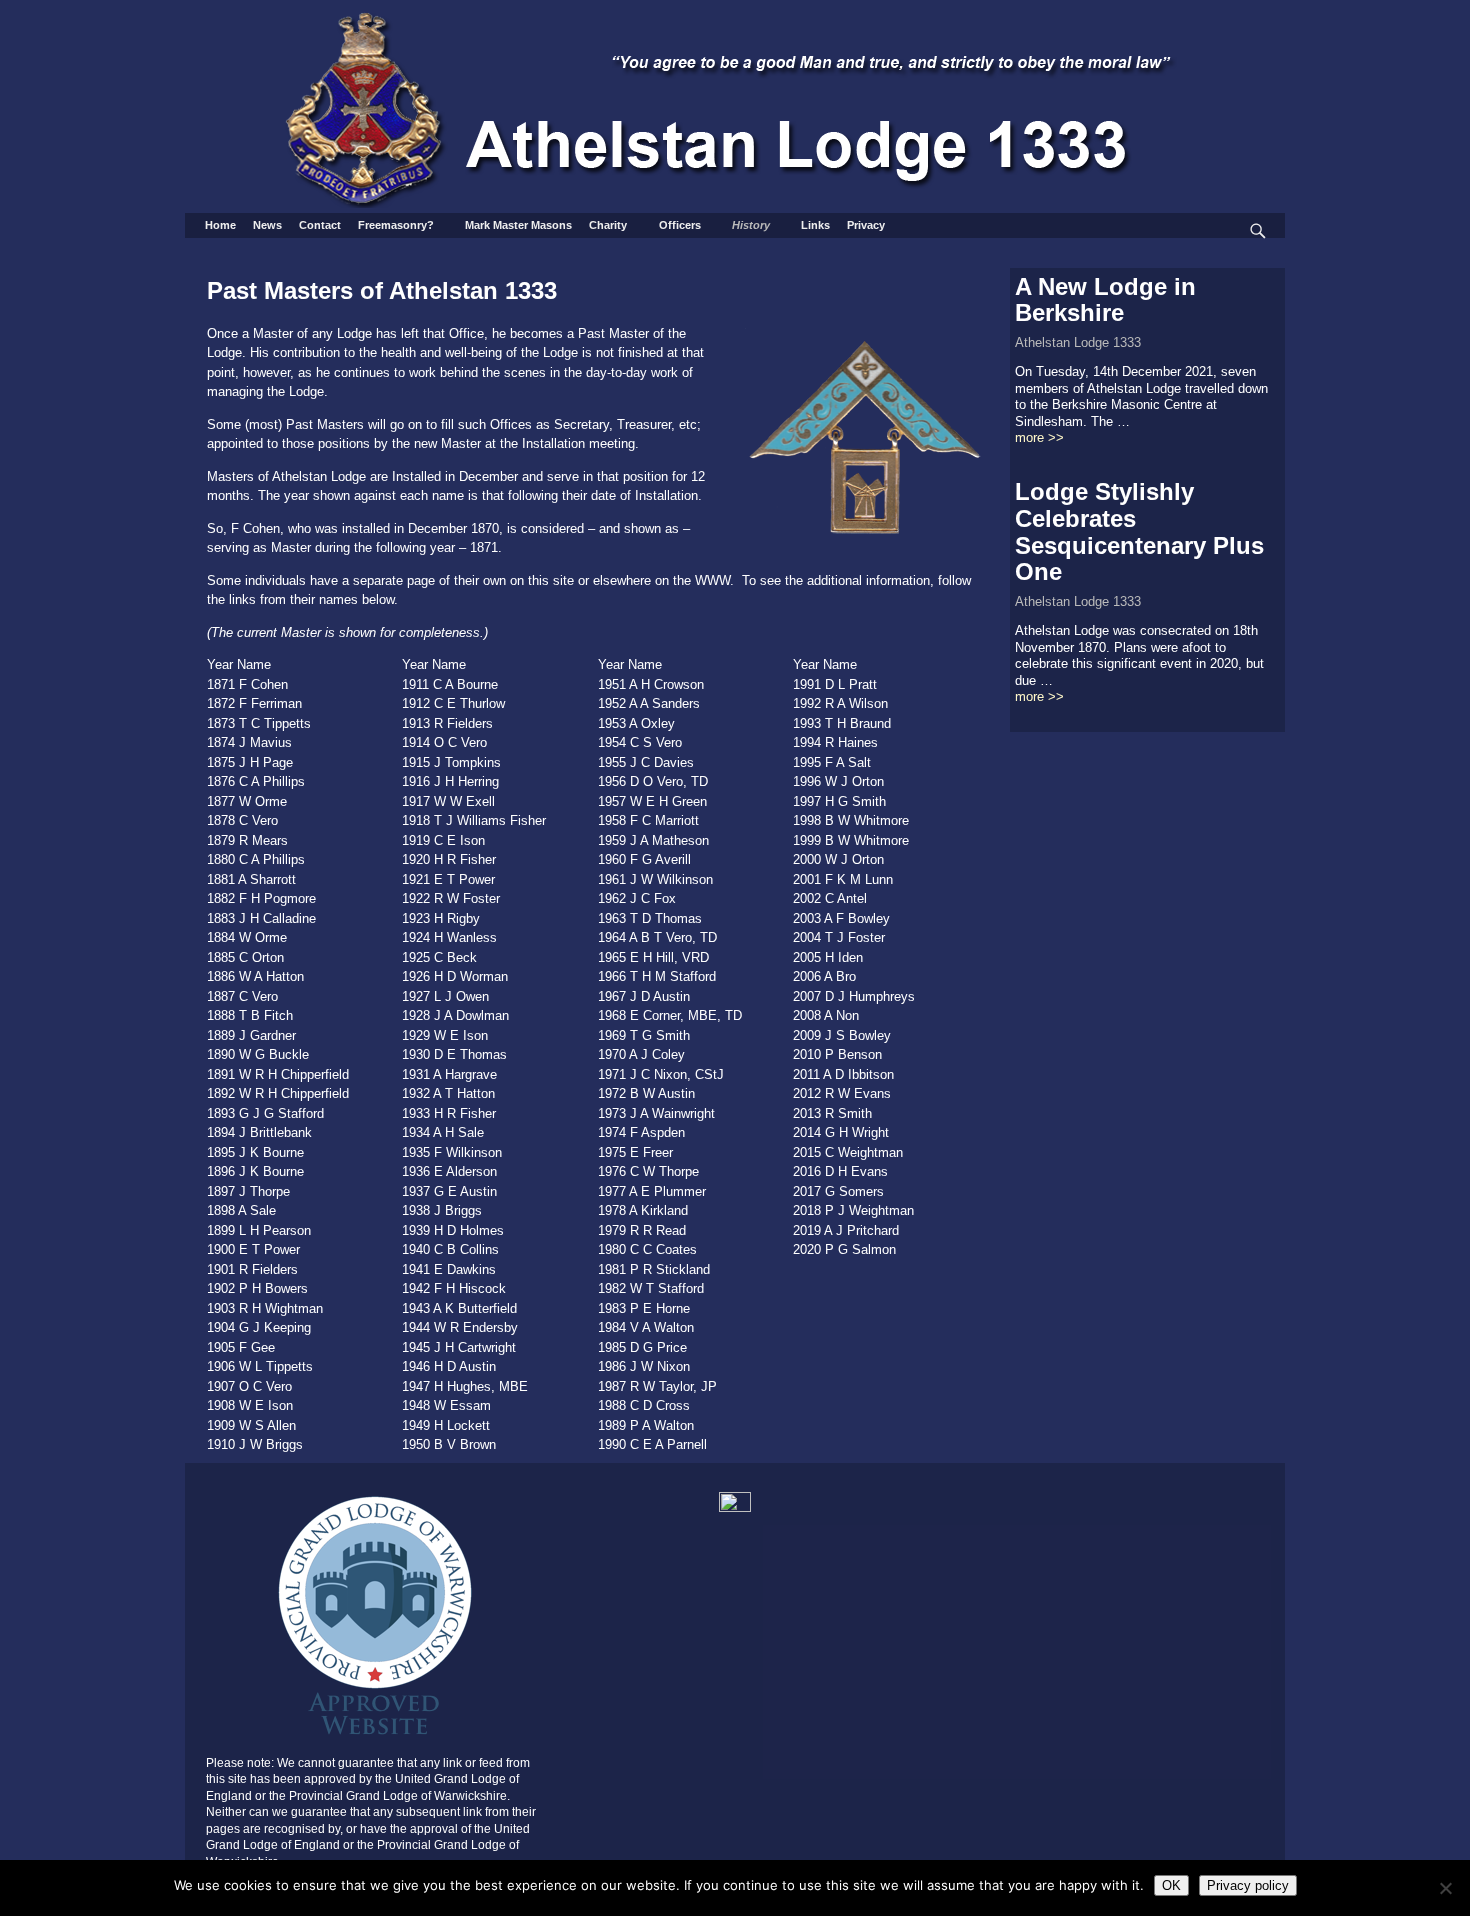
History (751, 225)
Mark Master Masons (518, 225)
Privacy (866, 225)
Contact (320, 225)
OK (1171, 1885)
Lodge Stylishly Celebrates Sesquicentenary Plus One (1139, 531)
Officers (680, 225)
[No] (1445, 1888)
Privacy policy (1248, 1885)
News (267, 225)
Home (220, 225)
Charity (608, 225)
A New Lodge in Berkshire (1105, 300)
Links (815, 225)
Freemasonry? (396, 225)
